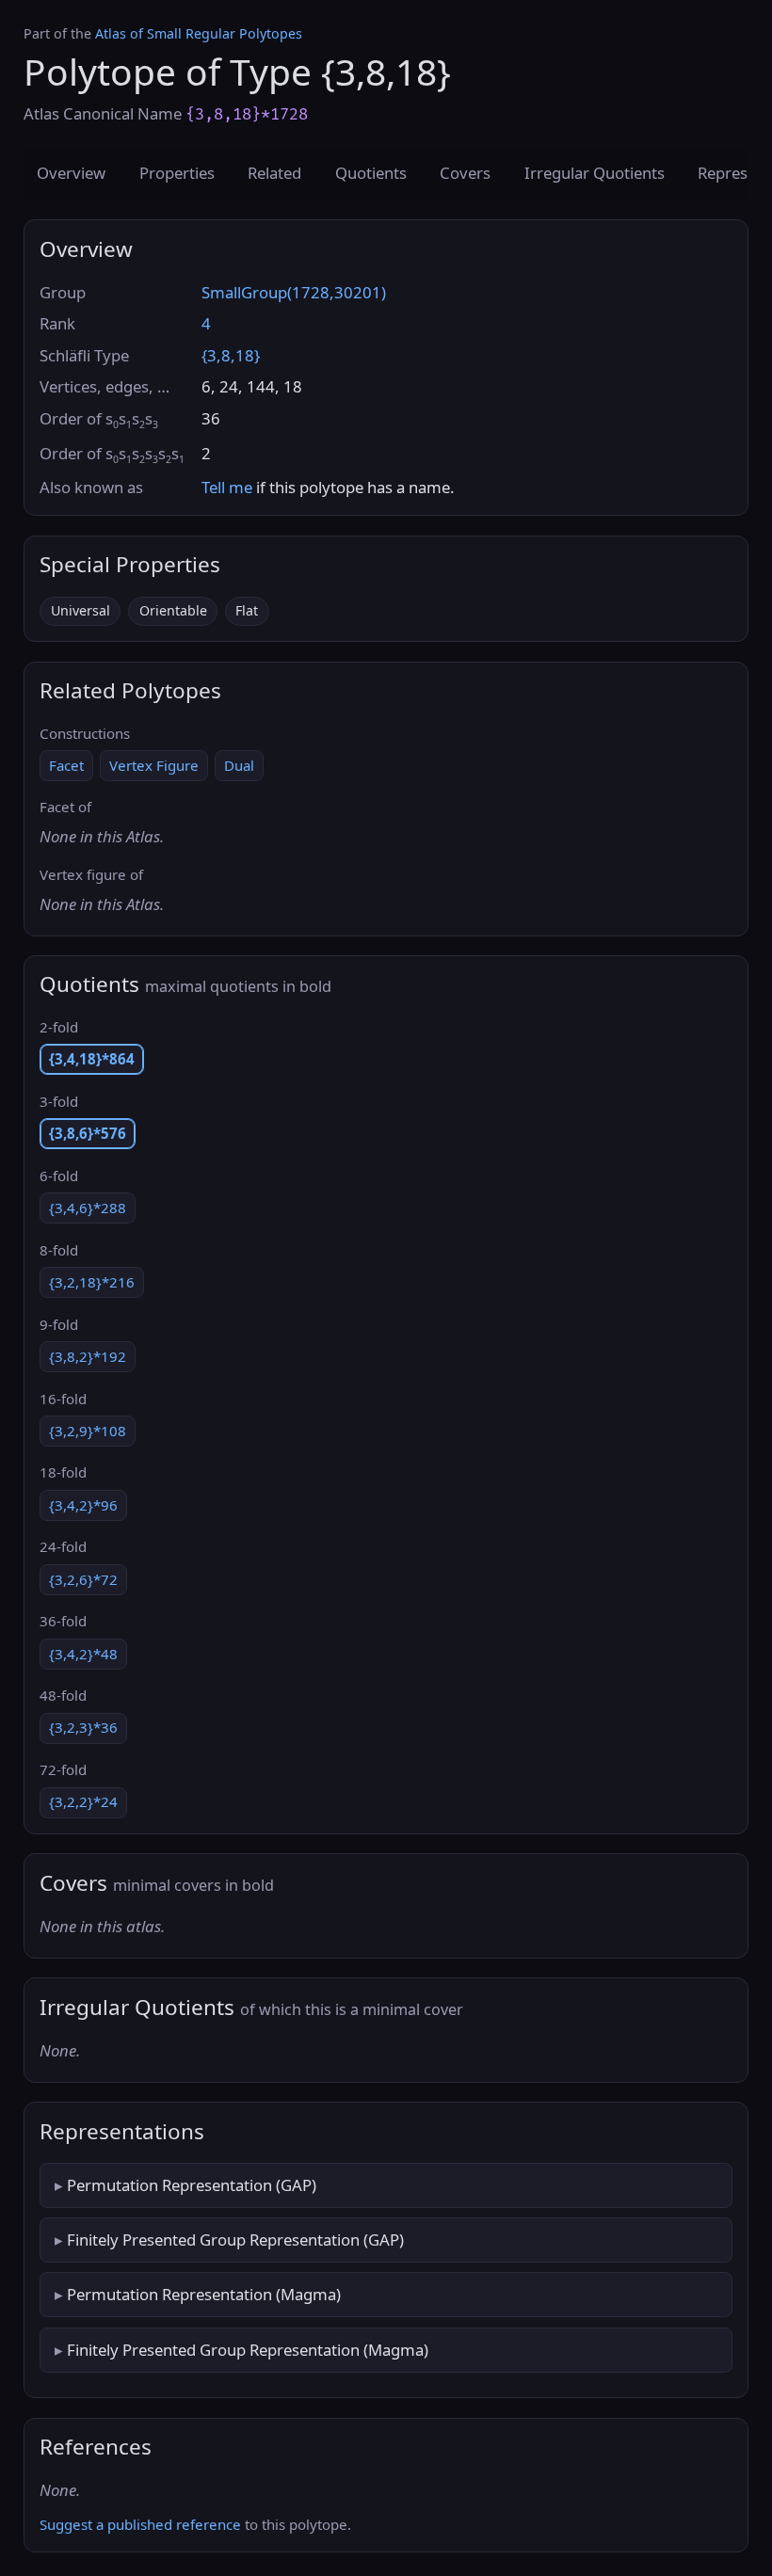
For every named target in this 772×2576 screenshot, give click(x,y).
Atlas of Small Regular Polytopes (199, 33)
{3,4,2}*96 (83, 1505)
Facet (66, 765)
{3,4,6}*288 (88, 1208)
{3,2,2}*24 (83, 1801)
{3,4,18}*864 (92, 1059)
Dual (239, 765)
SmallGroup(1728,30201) (294, 292)
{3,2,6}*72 (83, 1579)
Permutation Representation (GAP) (192, 2185)
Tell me (227, 487)
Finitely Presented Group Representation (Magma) (248, 2350)
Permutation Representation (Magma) (204, 2294)
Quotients (371, 173)
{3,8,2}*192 (88, 1356)
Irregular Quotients (595, 173)
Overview (71, 173)
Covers (465, 173)
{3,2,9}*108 (88, 1431)
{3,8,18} (231, 355)
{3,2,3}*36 (83, 1727)
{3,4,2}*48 (83, 1654)
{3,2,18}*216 (92, 1282)
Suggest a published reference (140, 2524)
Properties (177, 173)
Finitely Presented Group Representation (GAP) (235, 2240)
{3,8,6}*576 (88, 1133)
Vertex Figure (154, 765)
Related (274, 173)
